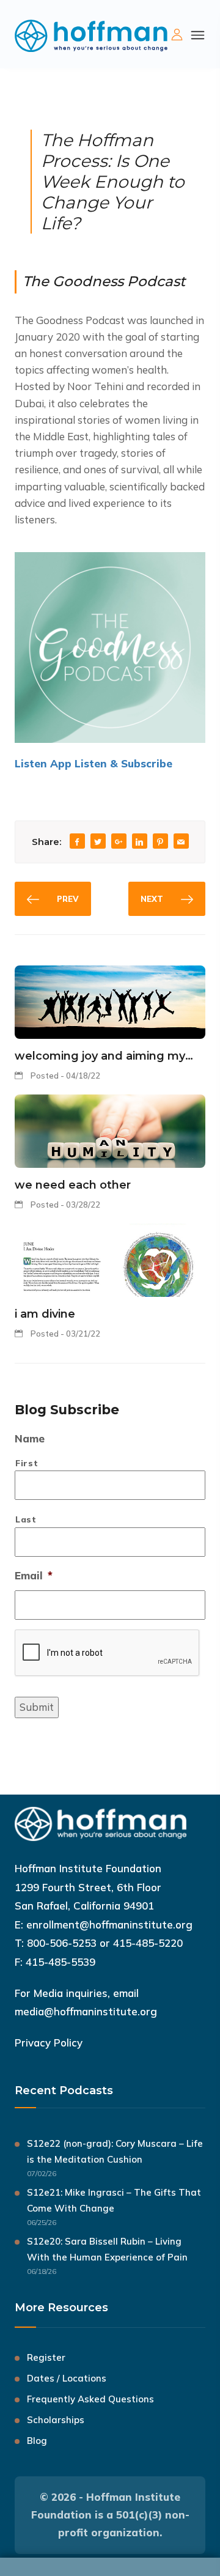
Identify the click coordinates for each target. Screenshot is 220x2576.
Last (26, 1519)
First (27, 1463)
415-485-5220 (148, 1943)
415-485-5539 (61, 1962)
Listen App (45, 763)
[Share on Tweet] (98, 842)
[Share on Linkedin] (139, 842)
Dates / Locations (67, 2378)
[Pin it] (160, 842)
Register (46, 2357)
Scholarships (56, 2420)
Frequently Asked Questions (90, 2399)
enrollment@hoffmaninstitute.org (109, 1925)
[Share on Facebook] (77, 842)
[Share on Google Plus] (119, 842)
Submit (37, 1707)
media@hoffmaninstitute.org (86, 2011)
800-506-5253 (62, 1943)
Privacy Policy (49, 2043)
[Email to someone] (181, 842)
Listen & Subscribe (123, 763)
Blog (37, 2441)
